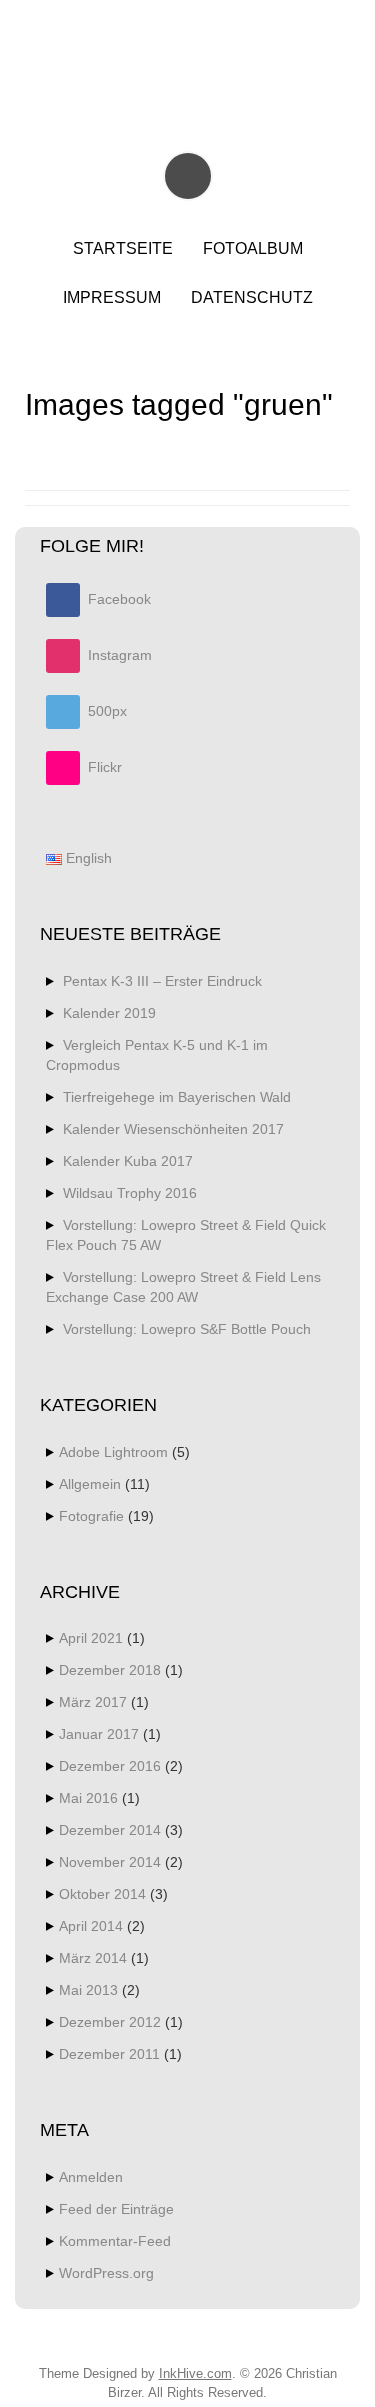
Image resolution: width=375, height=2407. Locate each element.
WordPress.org (106, 2273)
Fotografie (91, 1516)
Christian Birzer (190, 57)
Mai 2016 (88, 1798)
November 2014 (110, 1862)
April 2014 (91, 1926)
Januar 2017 (99, 1734)
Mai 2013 (88, 1990)
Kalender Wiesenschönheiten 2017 (173, 1129)
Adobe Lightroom (113, 1452)
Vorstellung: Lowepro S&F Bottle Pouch (187, 1329)
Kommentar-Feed (115, 2241)
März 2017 (93, 1702)
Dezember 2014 (110, 1830)
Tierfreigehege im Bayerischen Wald (177, 1097)
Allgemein (90, 1484)
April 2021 (91, 1638)
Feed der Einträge (116, 2209)
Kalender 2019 (109, 1013)
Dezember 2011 (109, 2054)
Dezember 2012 (110, 2022)
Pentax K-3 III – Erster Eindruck (162, 981)
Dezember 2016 (110, 1766)
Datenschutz (252, 297)
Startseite (123, 248)
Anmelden (91, 2177)
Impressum (112, 297)
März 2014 (93, 1958)
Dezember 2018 (110, 1670)
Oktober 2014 (102, 1894)
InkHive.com (195, 2373)
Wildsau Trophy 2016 (130, 1193)
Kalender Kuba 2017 (128, 1161)
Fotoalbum (253, 248)
